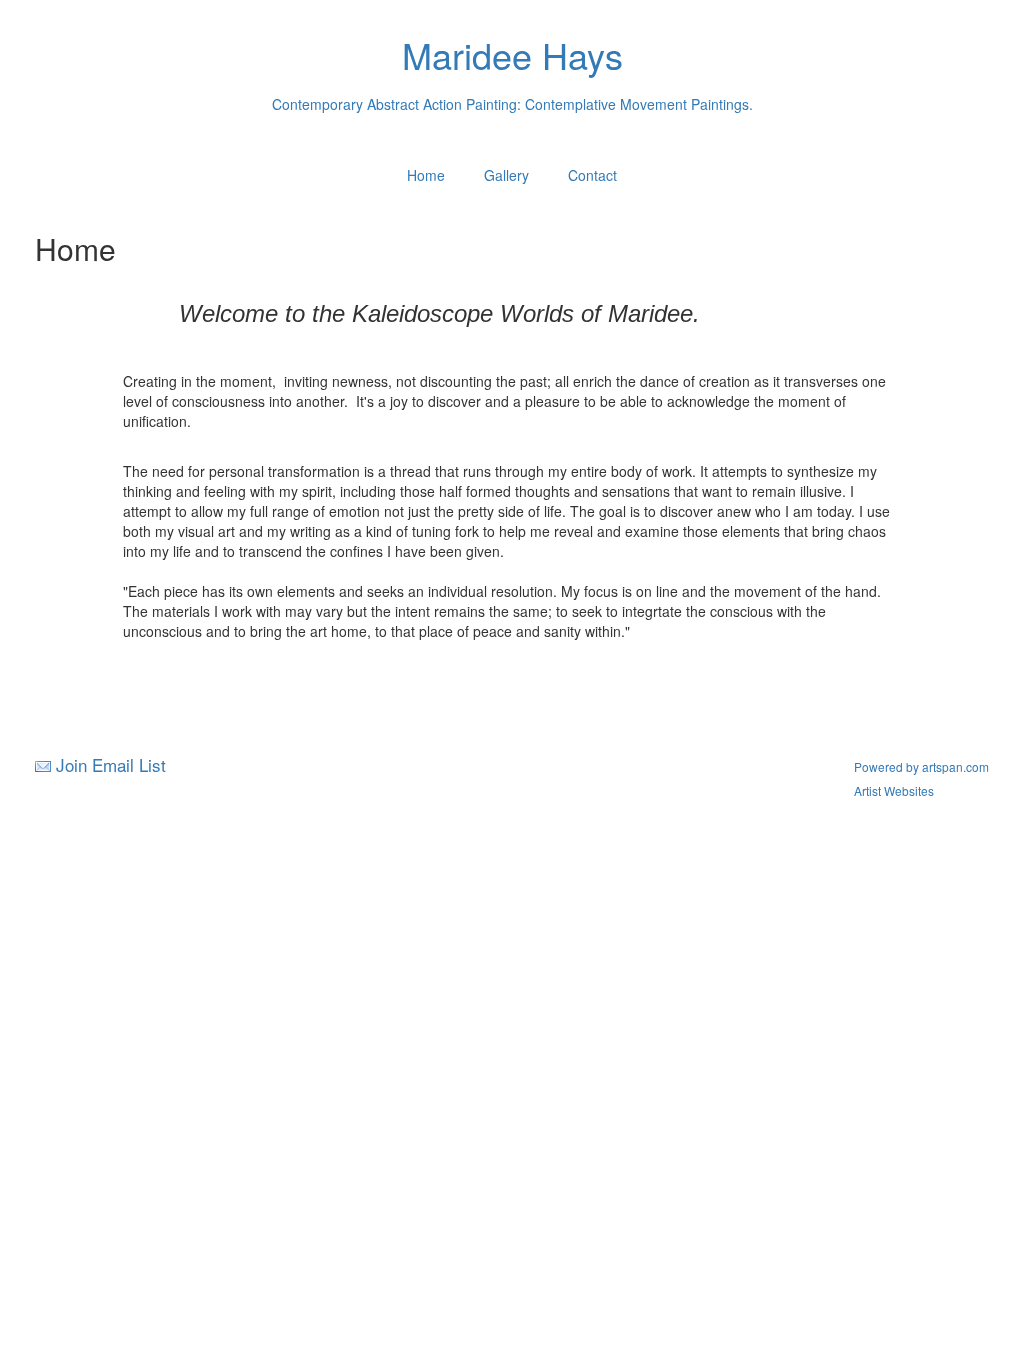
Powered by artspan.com (921, 766)
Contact (592, 175)
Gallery (506, 175)
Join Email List (111, 764)
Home (426, 175)
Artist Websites (894, 790)
